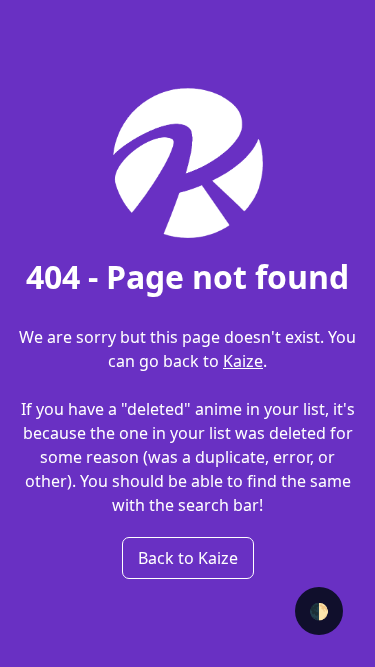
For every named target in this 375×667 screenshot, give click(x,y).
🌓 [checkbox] (319, 611)
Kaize (243, 361)
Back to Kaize (188, 558)
